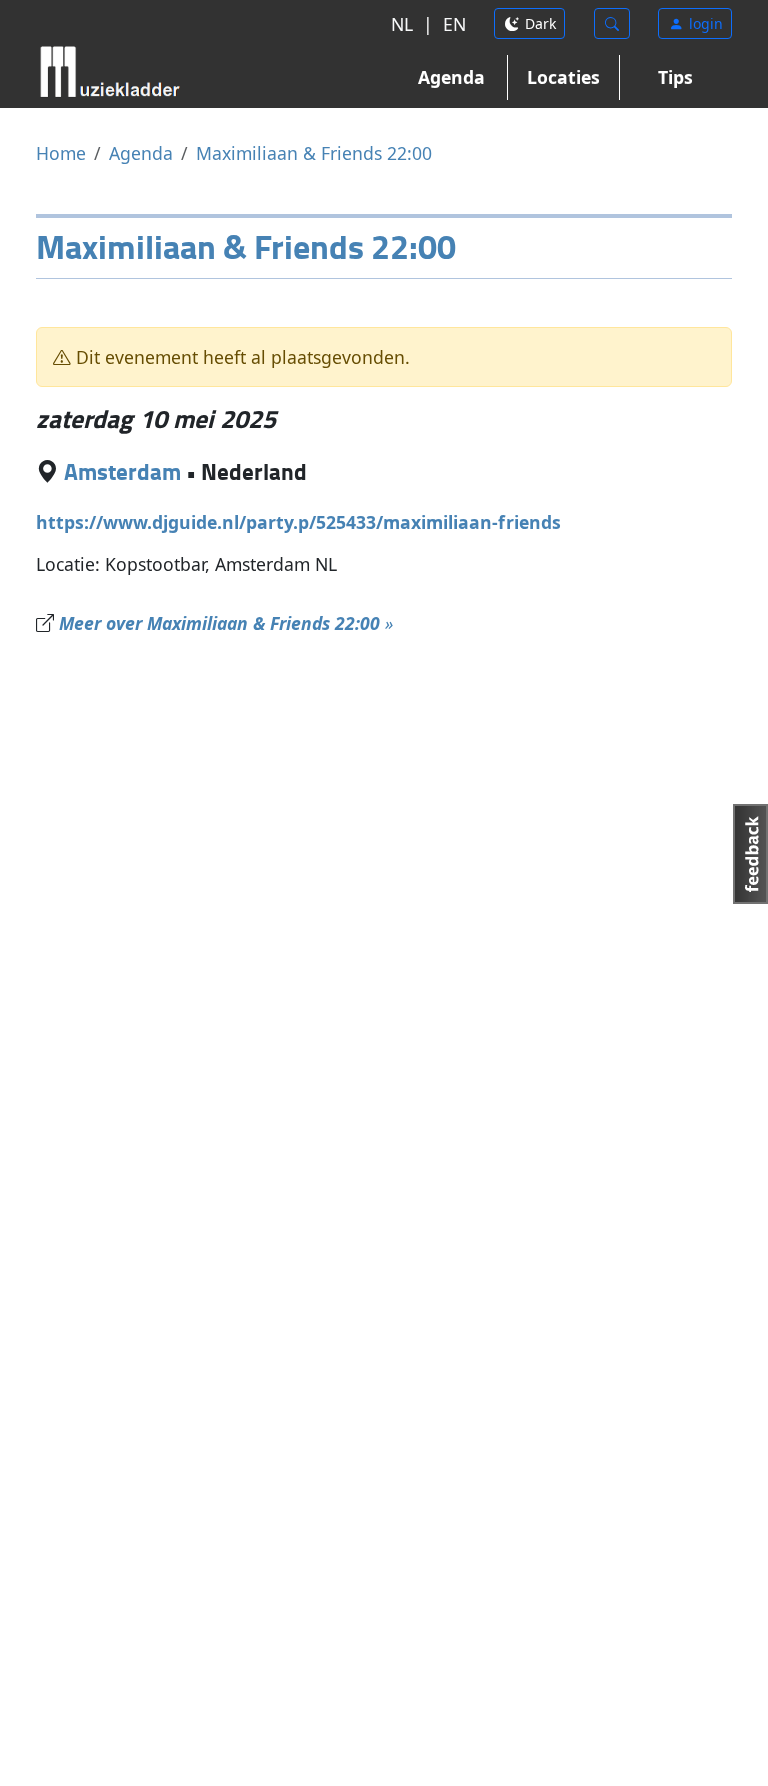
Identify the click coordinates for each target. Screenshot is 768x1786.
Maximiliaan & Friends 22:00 (314, 153)
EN (454, 24)
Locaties (563, 77)
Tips (675, 77)
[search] (612, 23)
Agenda (451, 77)
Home (61, 153)
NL (402, 24)
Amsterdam (122, 471)
